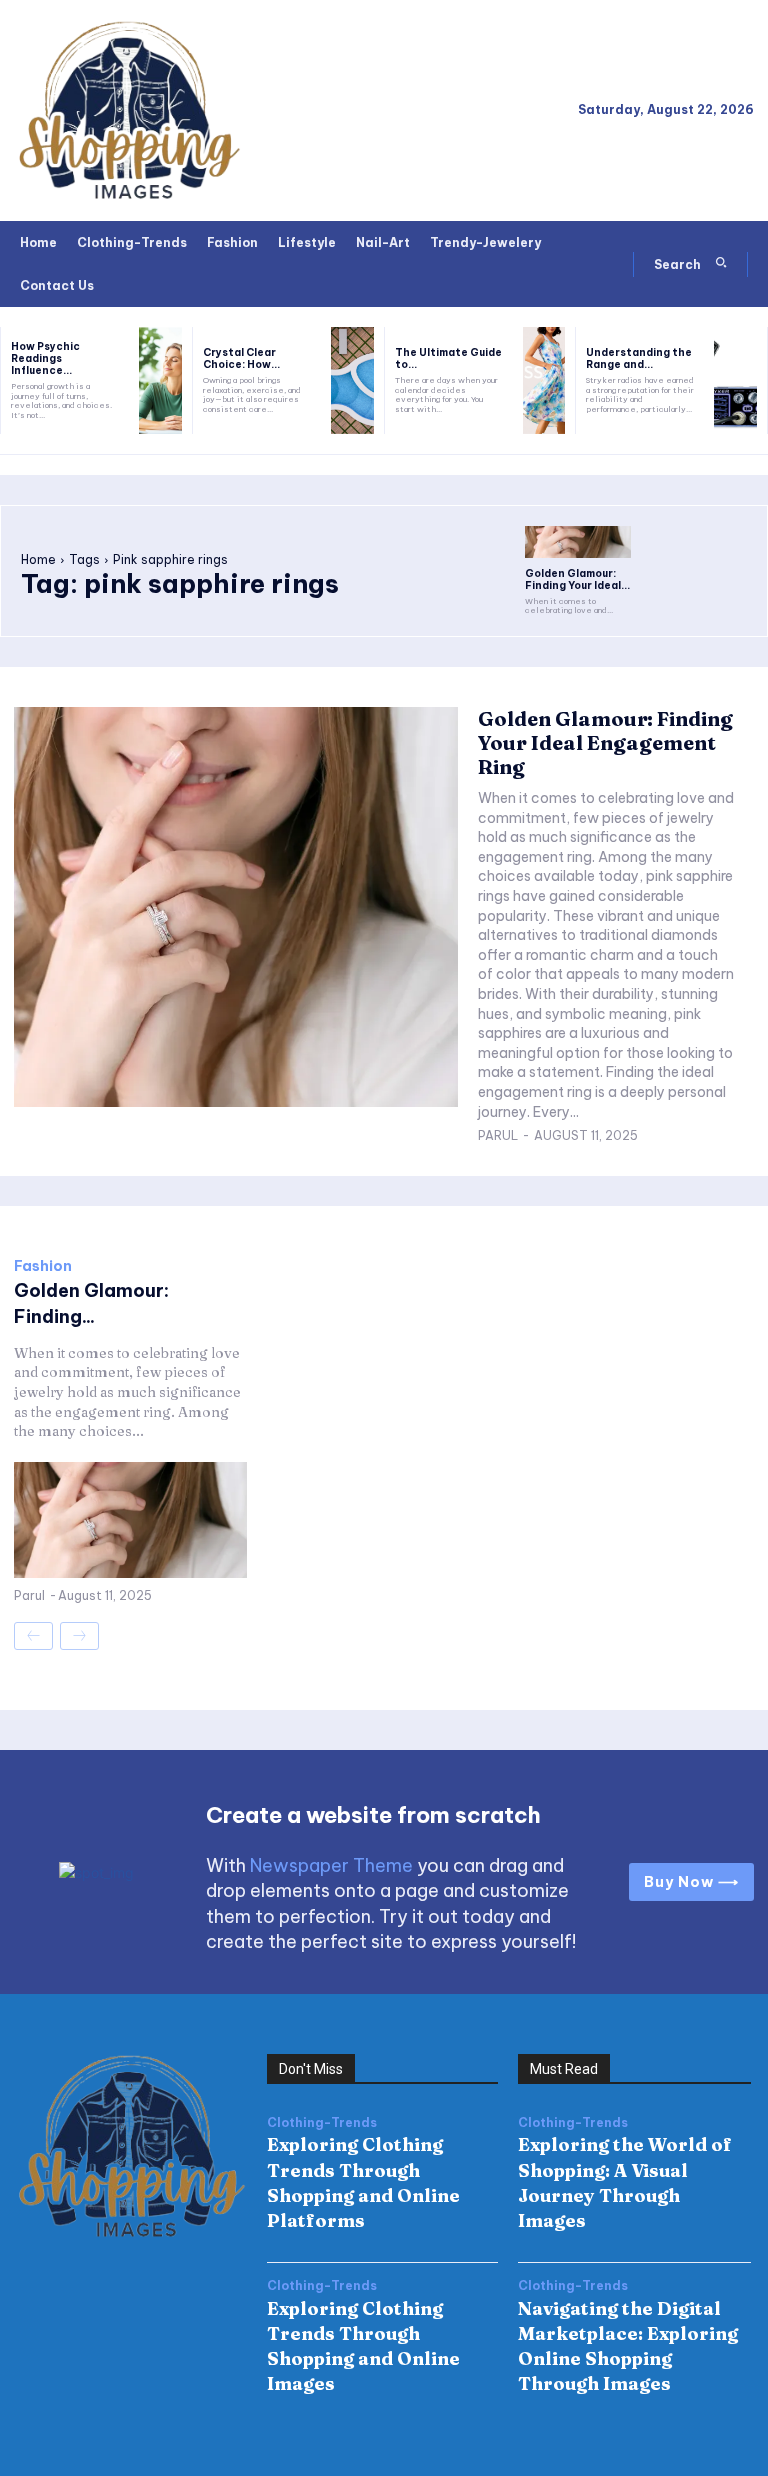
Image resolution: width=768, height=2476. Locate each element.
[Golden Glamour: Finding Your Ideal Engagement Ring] (578, 542)
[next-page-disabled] (79, 1636)
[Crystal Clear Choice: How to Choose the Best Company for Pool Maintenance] (352, 380)
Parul (498, 1135)
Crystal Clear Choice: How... (241, 358)
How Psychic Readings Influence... (45, 358)
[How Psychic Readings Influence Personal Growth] (160, 380)
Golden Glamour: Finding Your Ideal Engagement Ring (605, 742)
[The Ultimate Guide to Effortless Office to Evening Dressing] (544, 380)
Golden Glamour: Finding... (91, 1303)
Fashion (43, 1266)
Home (38, 559)
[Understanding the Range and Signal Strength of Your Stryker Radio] (735, 380)
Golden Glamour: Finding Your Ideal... (577, 579)
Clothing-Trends (322, 2123)
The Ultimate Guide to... (448, 358)
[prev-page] (33, 1636)
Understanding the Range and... (639, 358)
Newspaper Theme (331, 1865)
